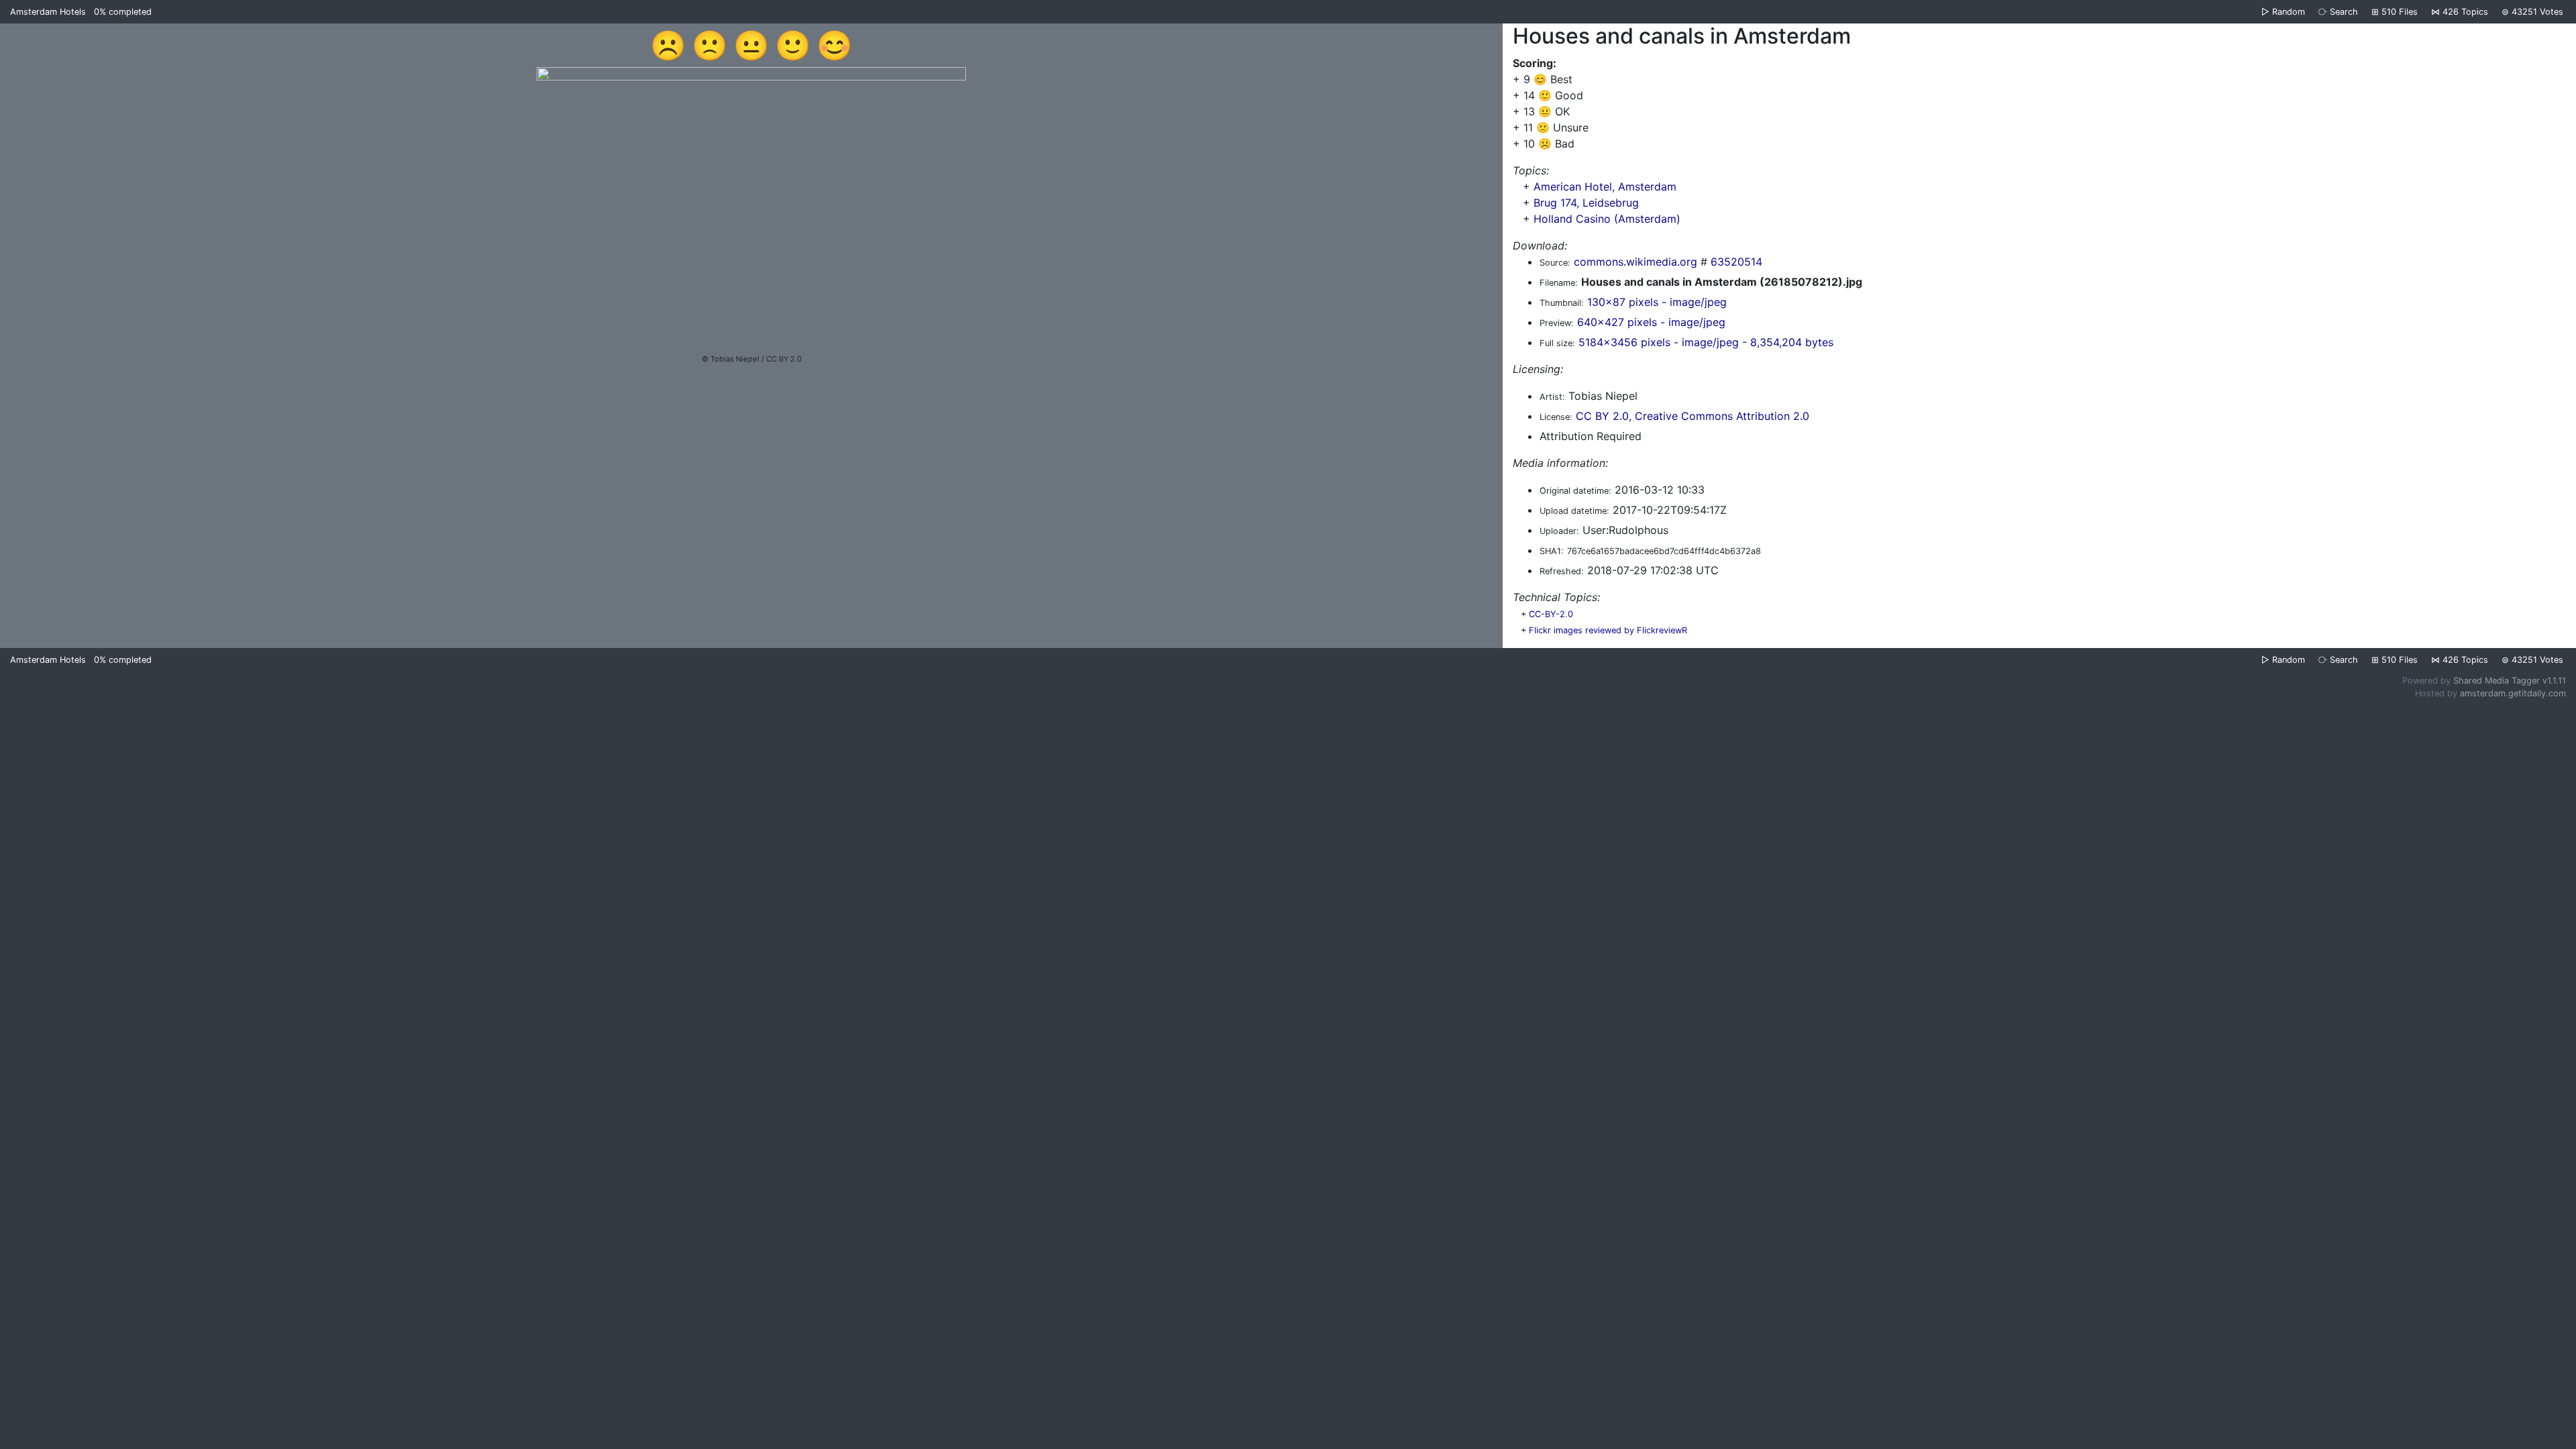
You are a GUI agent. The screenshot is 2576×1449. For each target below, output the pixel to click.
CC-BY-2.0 (1551, 614)
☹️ (668, 45)
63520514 (1736, 262)
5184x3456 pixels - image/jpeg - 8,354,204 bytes (1706, 342)
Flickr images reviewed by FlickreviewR (1608, 630)
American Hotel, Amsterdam (1605, 186)
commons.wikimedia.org (1635, 262)
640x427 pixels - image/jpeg (1651, 322)
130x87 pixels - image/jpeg (1657, 302)
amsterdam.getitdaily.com (2513, 693)
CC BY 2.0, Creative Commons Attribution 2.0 (1693, 416)
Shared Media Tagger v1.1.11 (2510, 681)
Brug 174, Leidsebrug (1586, 203)
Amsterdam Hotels (48, 12)
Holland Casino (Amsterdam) (1607, 219)
